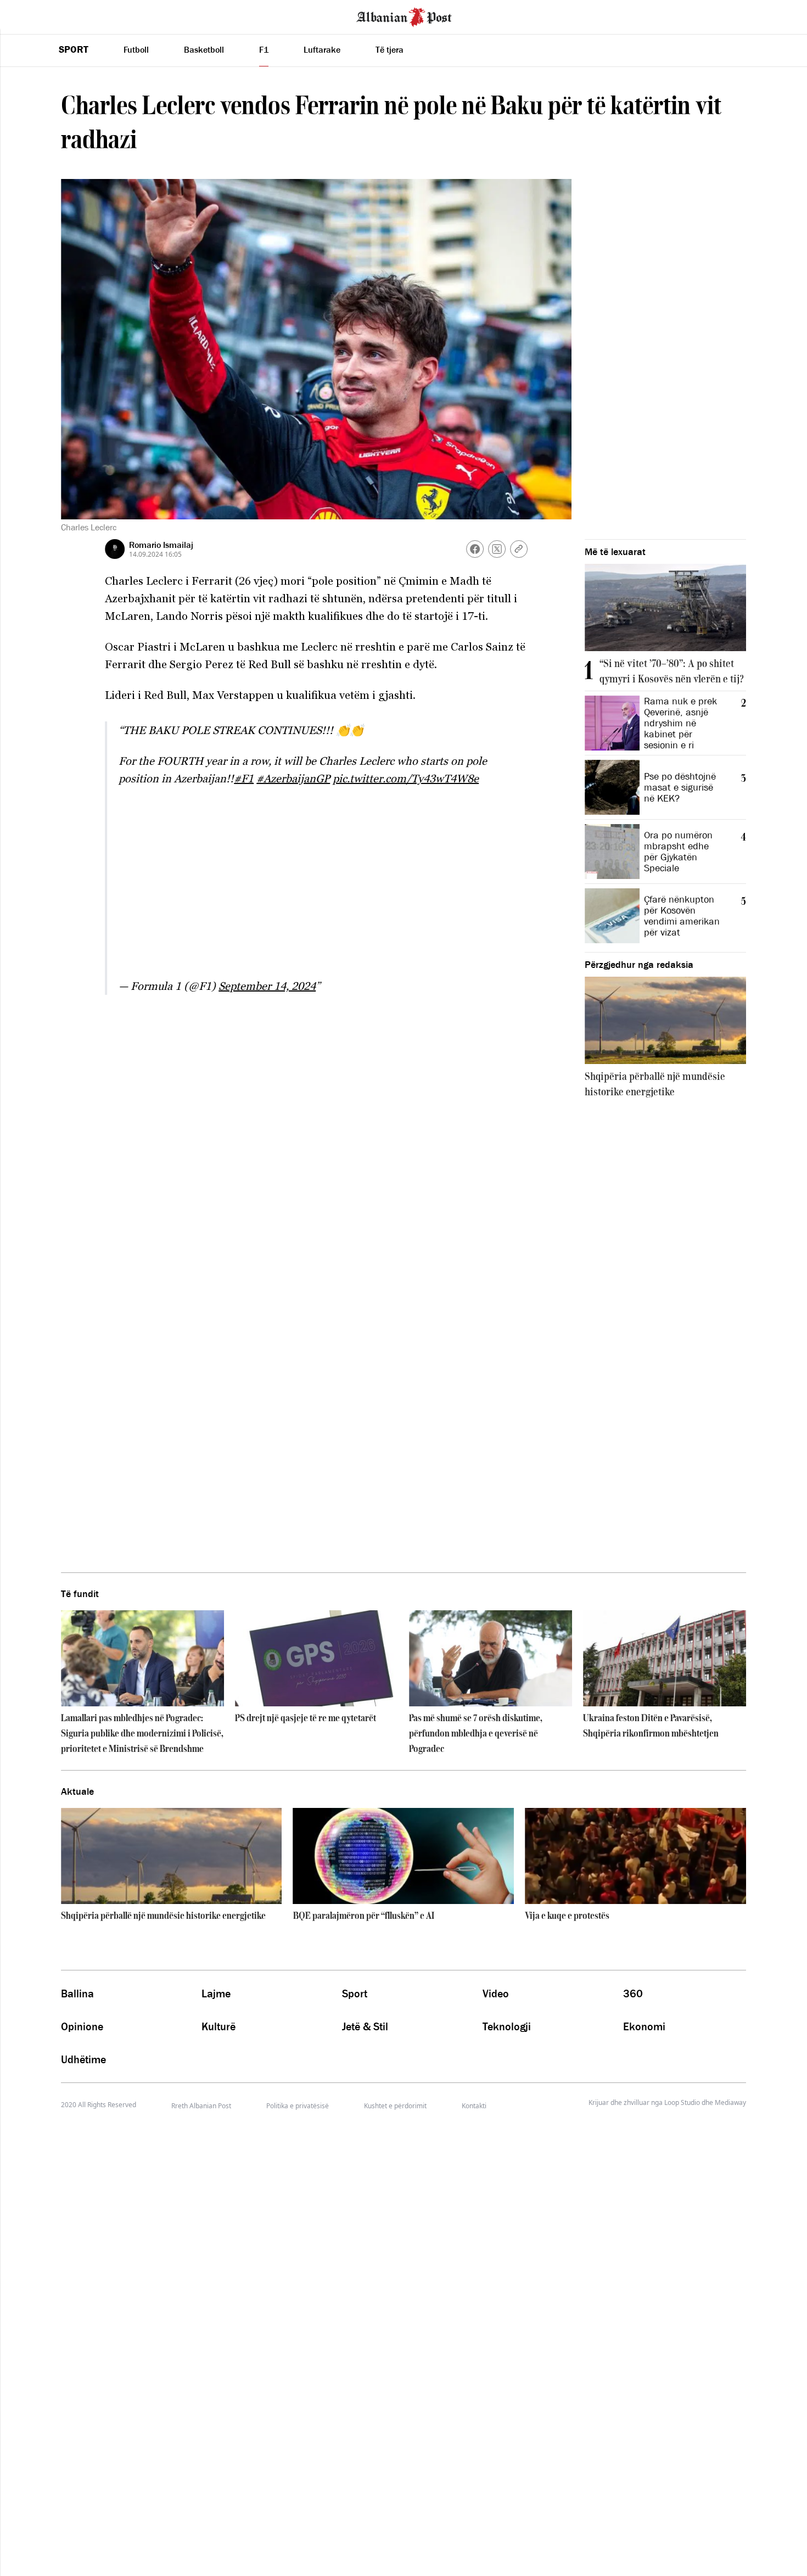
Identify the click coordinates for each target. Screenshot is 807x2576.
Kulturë (218, 2026)
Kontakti (474, 2106)
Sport (74, 49)
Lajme (216, 1993)
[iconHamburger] (29, 15)
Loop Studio (682, 2103)
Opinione (82, 2026)
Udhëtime (83, 2059)
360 (633, 1993)
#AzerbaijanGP (293, 779)
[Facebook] (475, 549)
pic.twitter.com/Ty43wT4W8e (406, 779)
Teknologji (507, 2026)
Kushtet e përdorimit (395, 2106)
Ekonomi (644, 2026)
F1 (264, 49)
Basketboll (204, 49)
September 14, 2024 (267, 986)
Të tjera (390, 49)
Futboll (136, 49)
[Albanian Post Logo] (404, 16)
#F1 (244, 779)
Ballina (77, 1993)
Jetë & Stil (365, 2026)
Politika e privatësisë (298, 2106)
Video (496, 1993)
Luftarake (322, 49)
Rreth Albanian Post (201, 2106)
